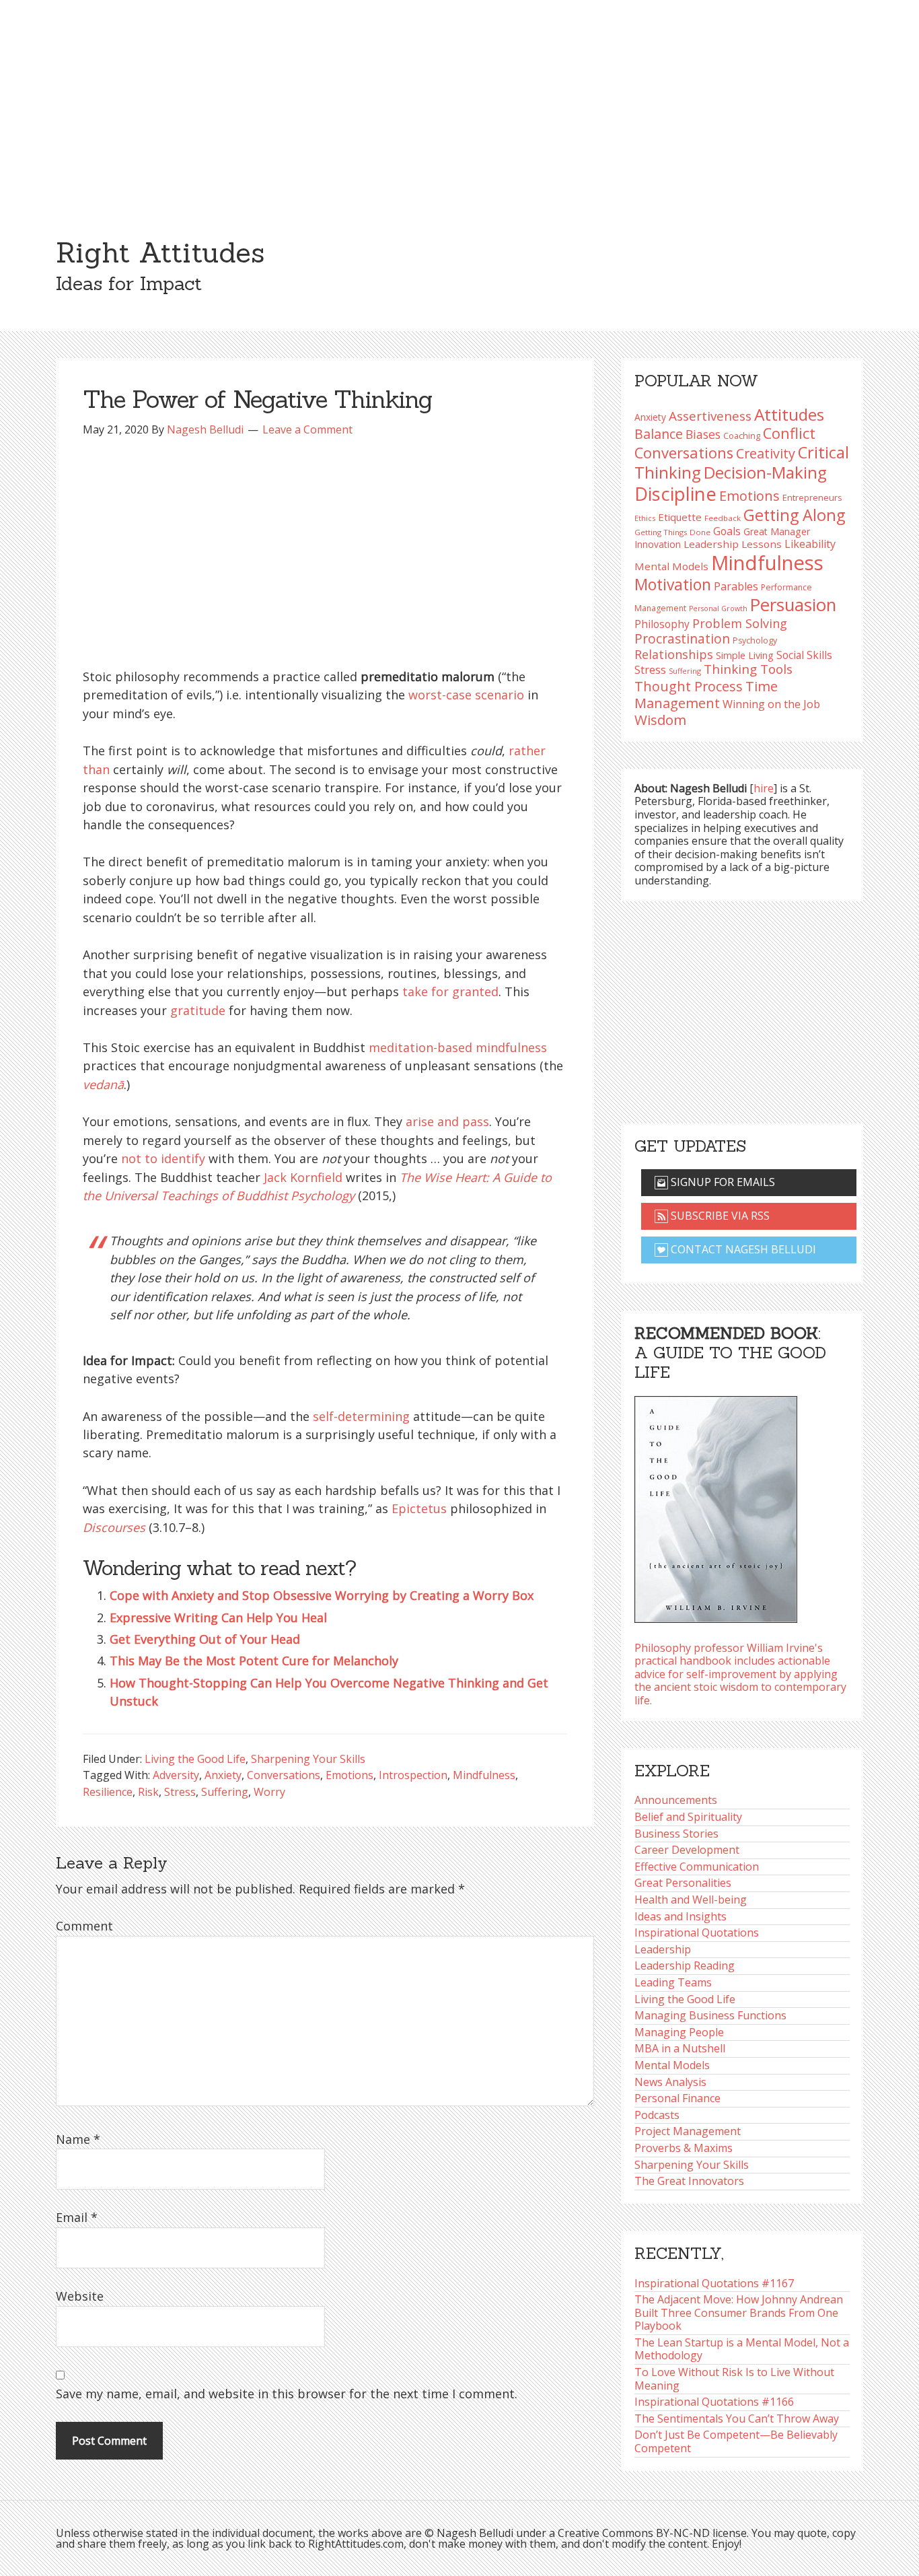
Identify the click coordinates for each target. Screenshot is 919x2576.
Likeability (810, 544)
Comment (84, 1926)
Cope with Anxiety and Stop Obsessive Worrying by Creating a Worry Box (322, 1595)
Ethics (645, 518)
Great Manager (777, 531)
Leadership (663, 1949)
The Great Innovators (689, 2181)
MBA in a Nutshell (680, 2048)
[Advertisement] (459, 101)
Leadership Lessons (733, 544)
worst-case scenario (466, 695)
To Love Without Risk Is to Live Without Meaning (734, 2379)
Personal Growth (718, 608)
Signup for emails (722, 1182)
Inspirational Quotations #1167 (714, 2283)
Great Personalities (683, 1883)
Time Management (706, 694)
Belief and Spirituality (688, 1817)
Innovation (658, 544)
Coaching (742, 436)
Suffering (225, 1792)
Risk (148, 1792)
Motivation (673, 585)
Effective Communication (697, 1867)
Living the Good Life (195, 1759)
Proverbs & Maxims (684, 2148)
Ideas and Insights (681, 1916)
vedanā (103, 1084)
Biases (703, 434)
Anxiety (223, 1775)
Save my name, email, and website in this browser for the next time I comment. (287, 2394)
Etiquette (680, 517)
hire (764, 788)
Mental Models (671, 566)
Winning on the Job (771, 704)
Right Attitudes (160, 252)
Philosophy (662, 624)
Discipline (675, 494)
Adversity (176, 1775)
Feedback (723, 518)
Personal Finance (677, 2098)
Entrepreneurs (812, 497)
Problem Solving (740, 623)
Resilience (108, 1792)
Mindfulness (484, 1775)
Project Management (688, 2131)
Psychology (755, 640)
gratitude (198, 1010)
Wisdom (660, 720)
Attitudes (789, 414)
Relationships (674, 654)
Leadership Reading (685, 1965)
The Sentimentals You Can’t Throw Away (737, 2418)
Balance (659, 434)
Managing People (679, 2032)
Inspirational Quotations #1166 (714, 2402)
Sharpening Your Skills (308, 1759)
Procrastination (682, 638)
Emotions (350, 1775)
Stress (180, 1792)
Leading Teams (673, 1982)
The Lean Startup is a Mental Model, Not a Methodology (742, 2349)
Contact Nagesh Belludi (742, 1249)
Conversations (284, 1775)
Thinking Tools (748, 669)
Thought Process (689, 686)
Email (77, 2217)
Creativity (766, 453)
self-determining (361, 1416)
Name (78, 2139)
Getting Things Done (672, 532)
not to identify (163, 1158)
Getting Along (794, 515)
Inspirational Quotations (697, 1933)
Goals (727, 531)
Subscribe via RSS (719, 1216)
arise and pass (447, 1121)
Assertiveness (710, 416)
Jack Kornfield (303, 1177)
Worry (269, 1792)
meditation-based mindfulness (458, 1047)
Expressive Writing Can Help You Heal (218, 1617)
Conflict (789, 433)
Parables (736, 586)
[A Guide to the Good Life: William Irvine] (716, 1505)
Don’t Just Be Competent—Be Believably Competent (736, 2441)
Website (80, 2296)
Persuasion (793, 605)
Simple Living (745, 655)
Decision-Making (765, 472)
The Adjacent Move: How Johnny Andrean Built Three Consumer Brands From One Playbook (739, 2312)
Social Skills (804, 655)
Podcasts (657, 2115)
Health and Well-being (691, 1900)
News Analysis (670, 2082)
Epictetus (419, 1508)
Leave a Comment (307, 429)
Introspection (413, 1775)
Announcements (676, 1800)
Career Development (687, 1850)
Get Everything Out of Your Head (205, 1639)
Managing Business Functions (710, 2015)
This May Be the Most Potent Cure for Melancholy (254, 1661)
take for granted (450, 991)
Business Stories (676, 1834)
